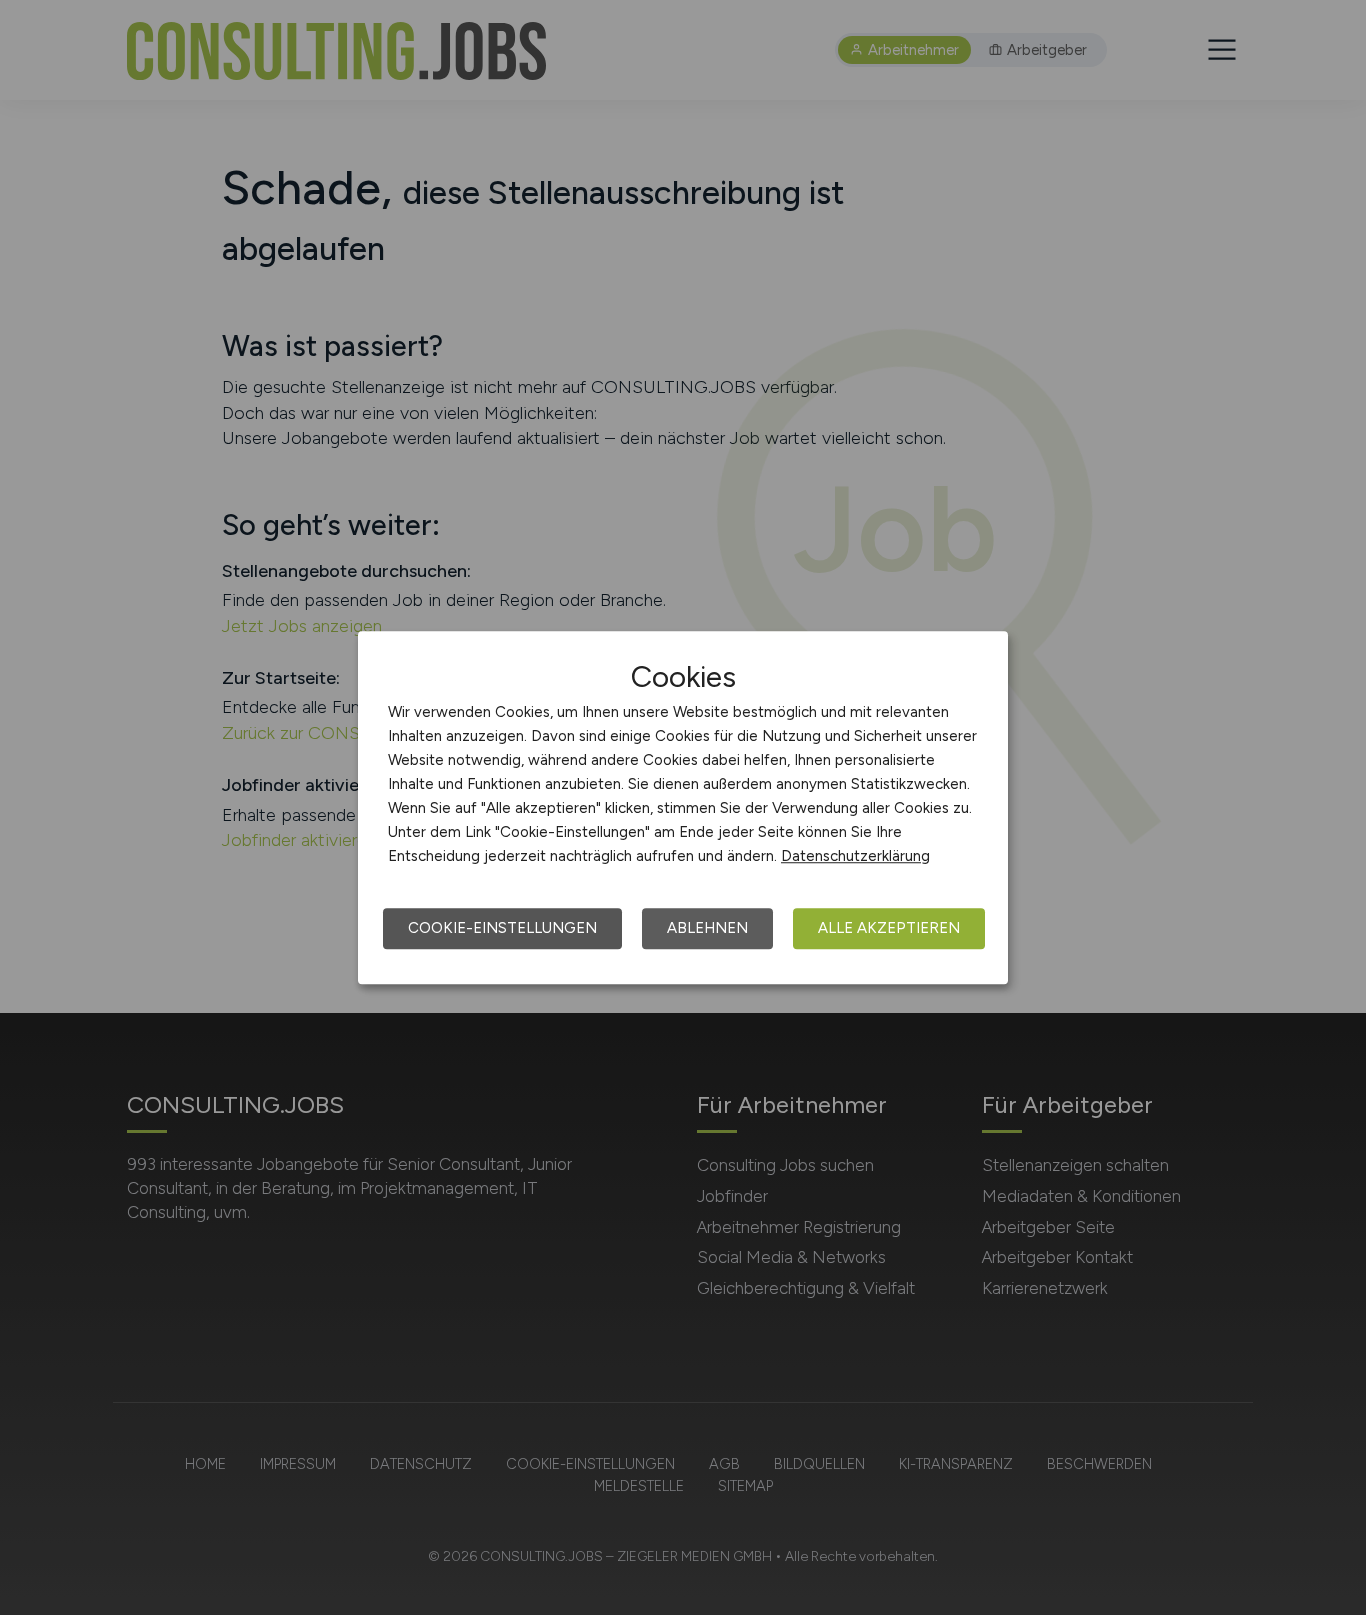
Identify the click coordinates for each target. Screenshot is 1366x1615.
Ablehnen (707, 928)
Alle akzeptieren (889, 928)
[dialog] (683, 808)
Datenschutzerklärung (855, 856)
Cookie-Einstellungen (502, 928)
